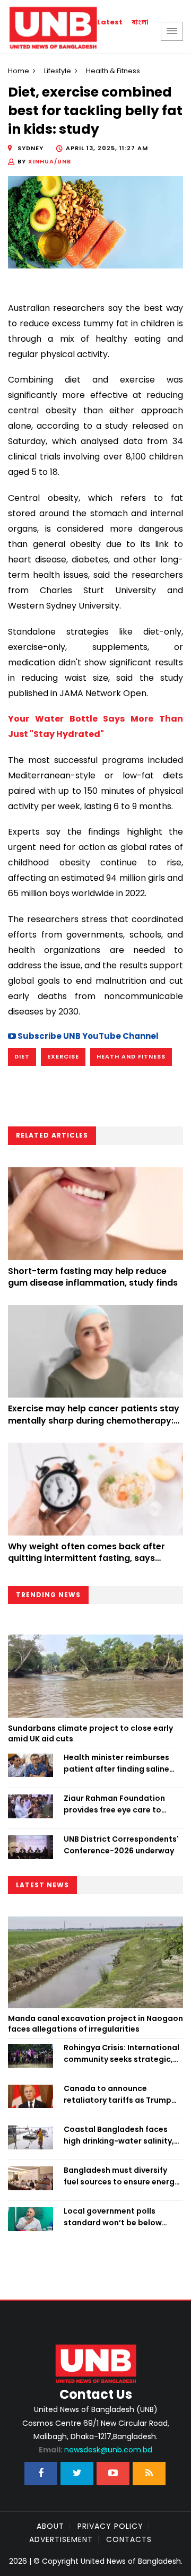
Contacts (129, 2539)
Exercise (63, 1056)
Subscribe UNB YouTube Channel (87, 1036)
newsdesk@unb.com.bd (95, 2450)
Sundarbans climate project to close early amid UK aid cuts (90, 1733)
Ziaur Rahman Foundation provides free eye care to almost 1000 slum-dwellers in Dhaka (121, 1805)
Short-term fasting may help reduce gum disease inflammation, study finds (93, 1277)
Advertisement (61, 2539)
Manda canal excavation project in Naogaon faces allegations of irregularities (95, 2024)
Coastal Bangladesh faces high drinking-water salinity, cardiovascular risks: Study (119, 2136)
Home (19, 71)
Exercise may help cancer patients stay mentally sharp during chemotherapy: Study (94, 1420)
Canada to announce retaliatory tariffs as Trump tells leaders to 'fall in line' (118, 2095)
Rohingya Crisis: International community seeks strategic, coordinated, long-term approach (121, 2054)
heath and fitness (131, 1056)
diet (22, 1056)
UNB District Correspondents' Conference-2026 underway (121, 1845)
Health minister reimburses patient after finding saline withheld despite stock (116, 1764)
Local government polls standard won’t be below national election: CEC (113, 2217)
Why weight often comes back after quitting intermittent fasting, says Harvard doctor (86, 1558)
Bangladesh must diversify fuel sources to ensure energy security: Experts (121, 2176)
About (50, 2526)
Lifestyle (58, 71)
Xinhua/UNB (50, 161)
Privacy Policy (110, 2526)
